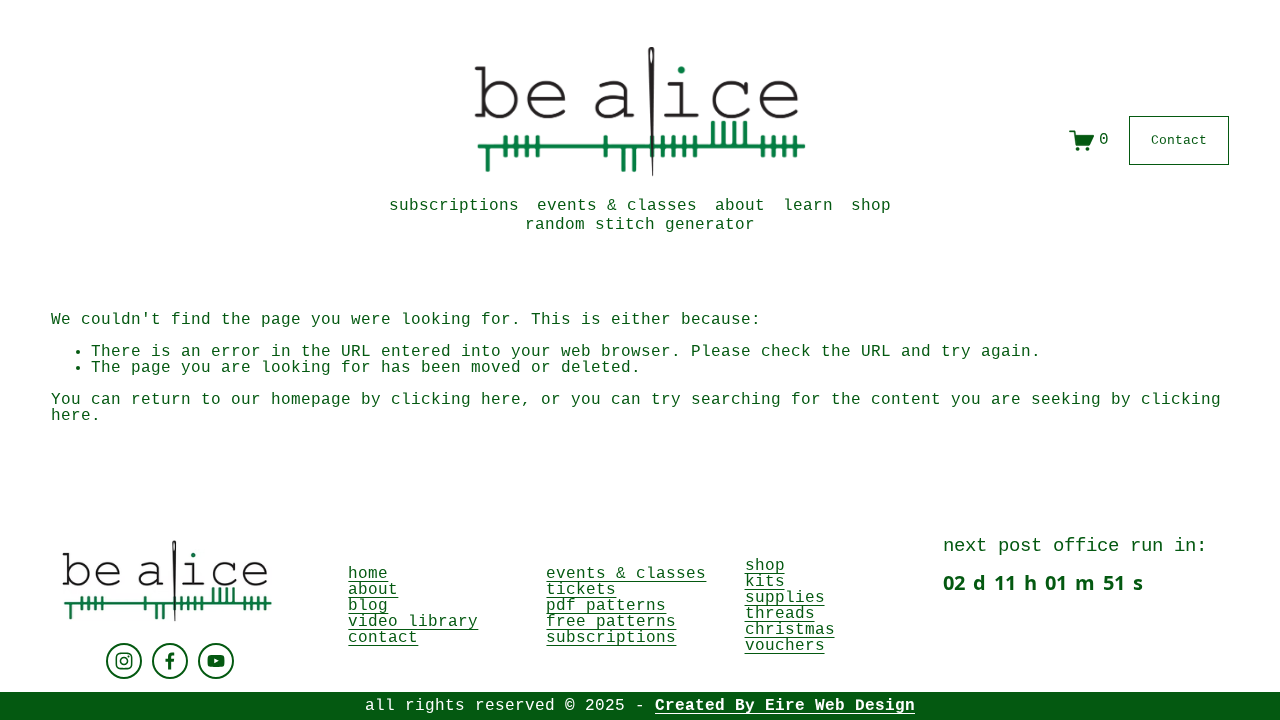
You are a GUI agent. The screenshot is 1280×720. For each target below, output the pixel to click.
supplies (785, 598)
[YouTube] (216, 661)
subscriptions (454, 206)
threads (780, 614)
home (368, 574)
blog (368, 606)
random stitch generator (640, 225)
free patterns (611, 622)
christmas (790, 630)
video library (413, 622)
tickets (581, 590)
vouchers (785, 646)
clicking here (456, 400)
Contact (1179, 140)
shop (765, 566)
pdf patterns (606, 606)
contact (383, 638)
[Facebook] (170, 661)
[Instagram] (124, 661)
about (740, 206)
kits (765, 582)
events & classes (617, 206)
